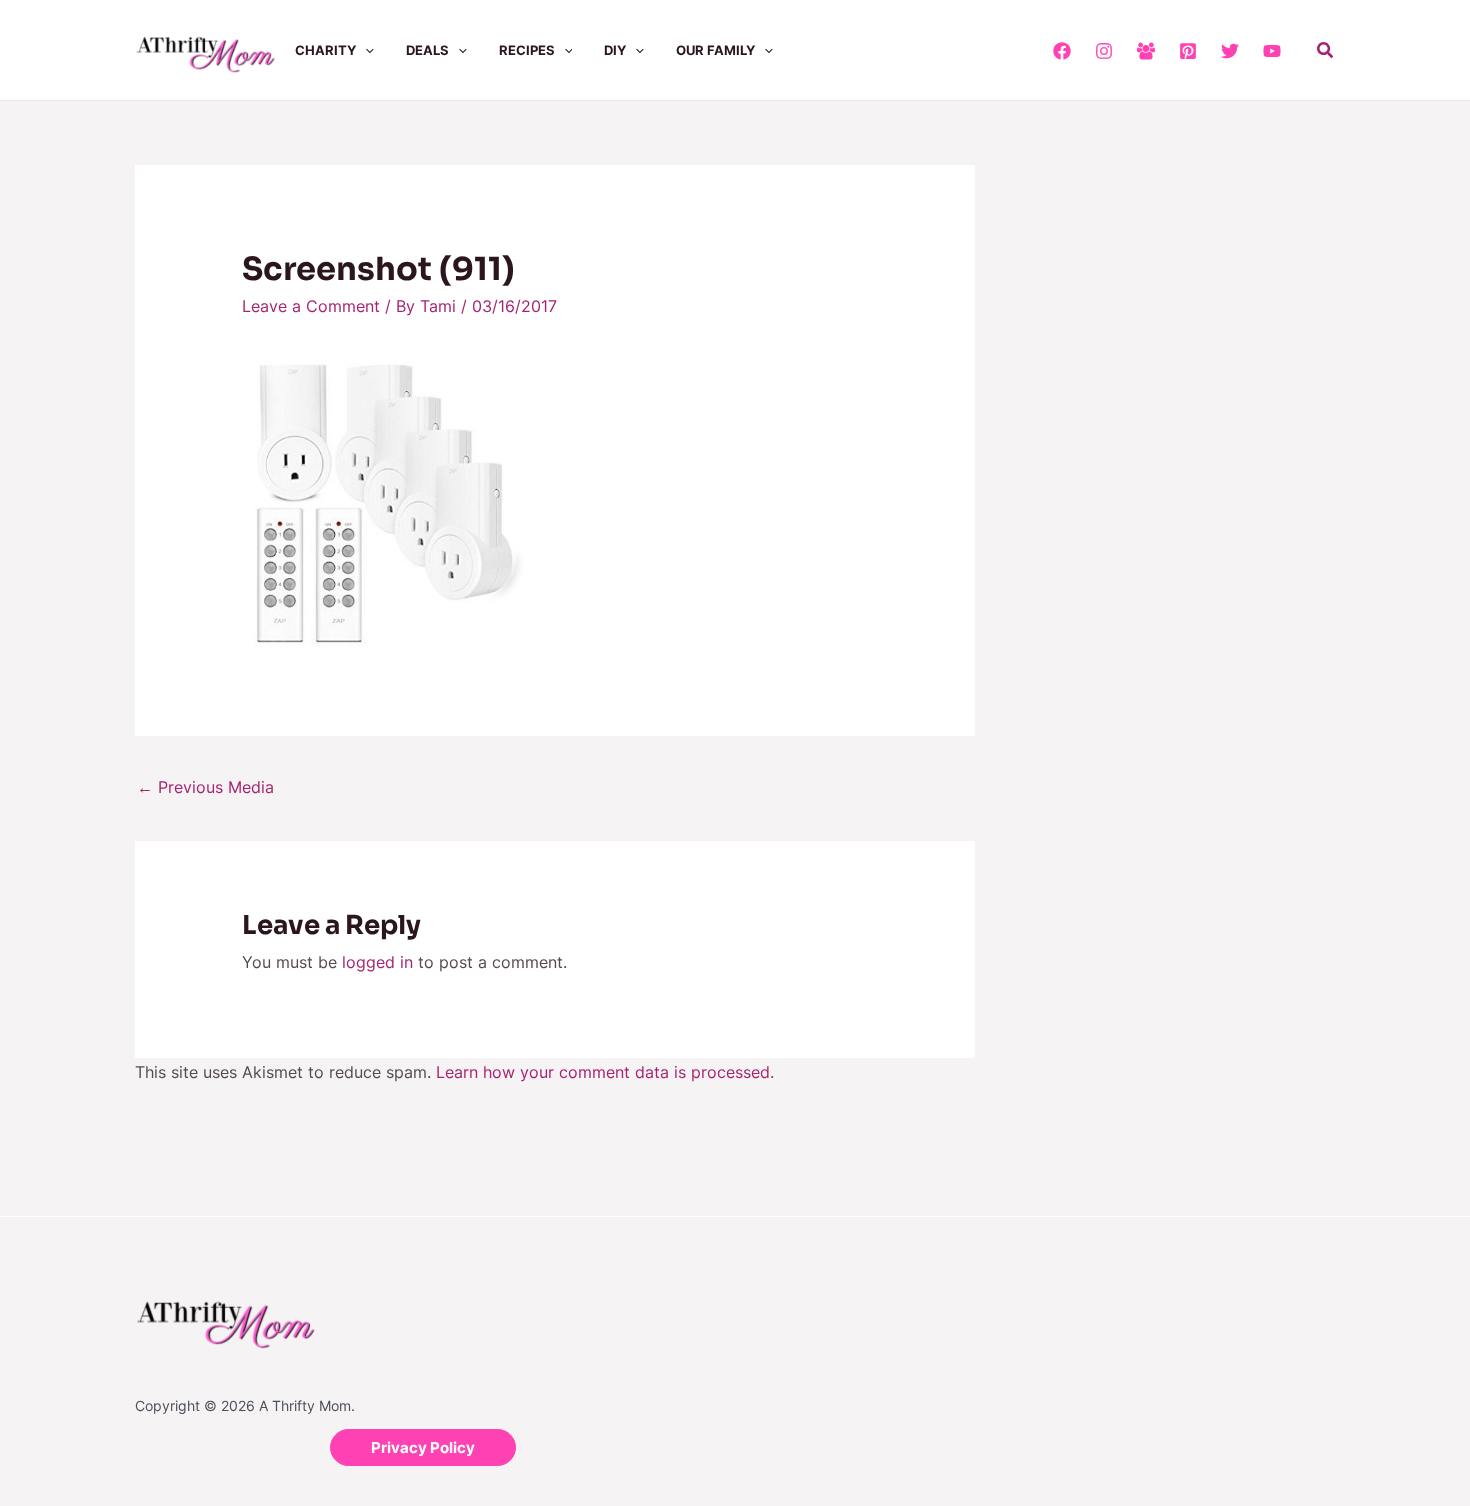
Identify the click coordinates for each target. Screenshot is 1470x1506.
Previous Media (205, 787)
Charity (325, 50)
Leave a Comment (311, 306)
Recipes (527, 50)
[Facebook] (1062, 51)
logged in (377, 962)
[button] (365, 50)
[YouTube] (1272, 51)
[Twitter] (1230, 51)
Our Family (715, 50)
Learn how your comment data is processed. (605, 1072)
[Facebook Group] (1146, 51)
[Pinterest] (1188, 51)
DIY (615, 50)
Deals (427, 50)
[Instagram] (1104, 51)
